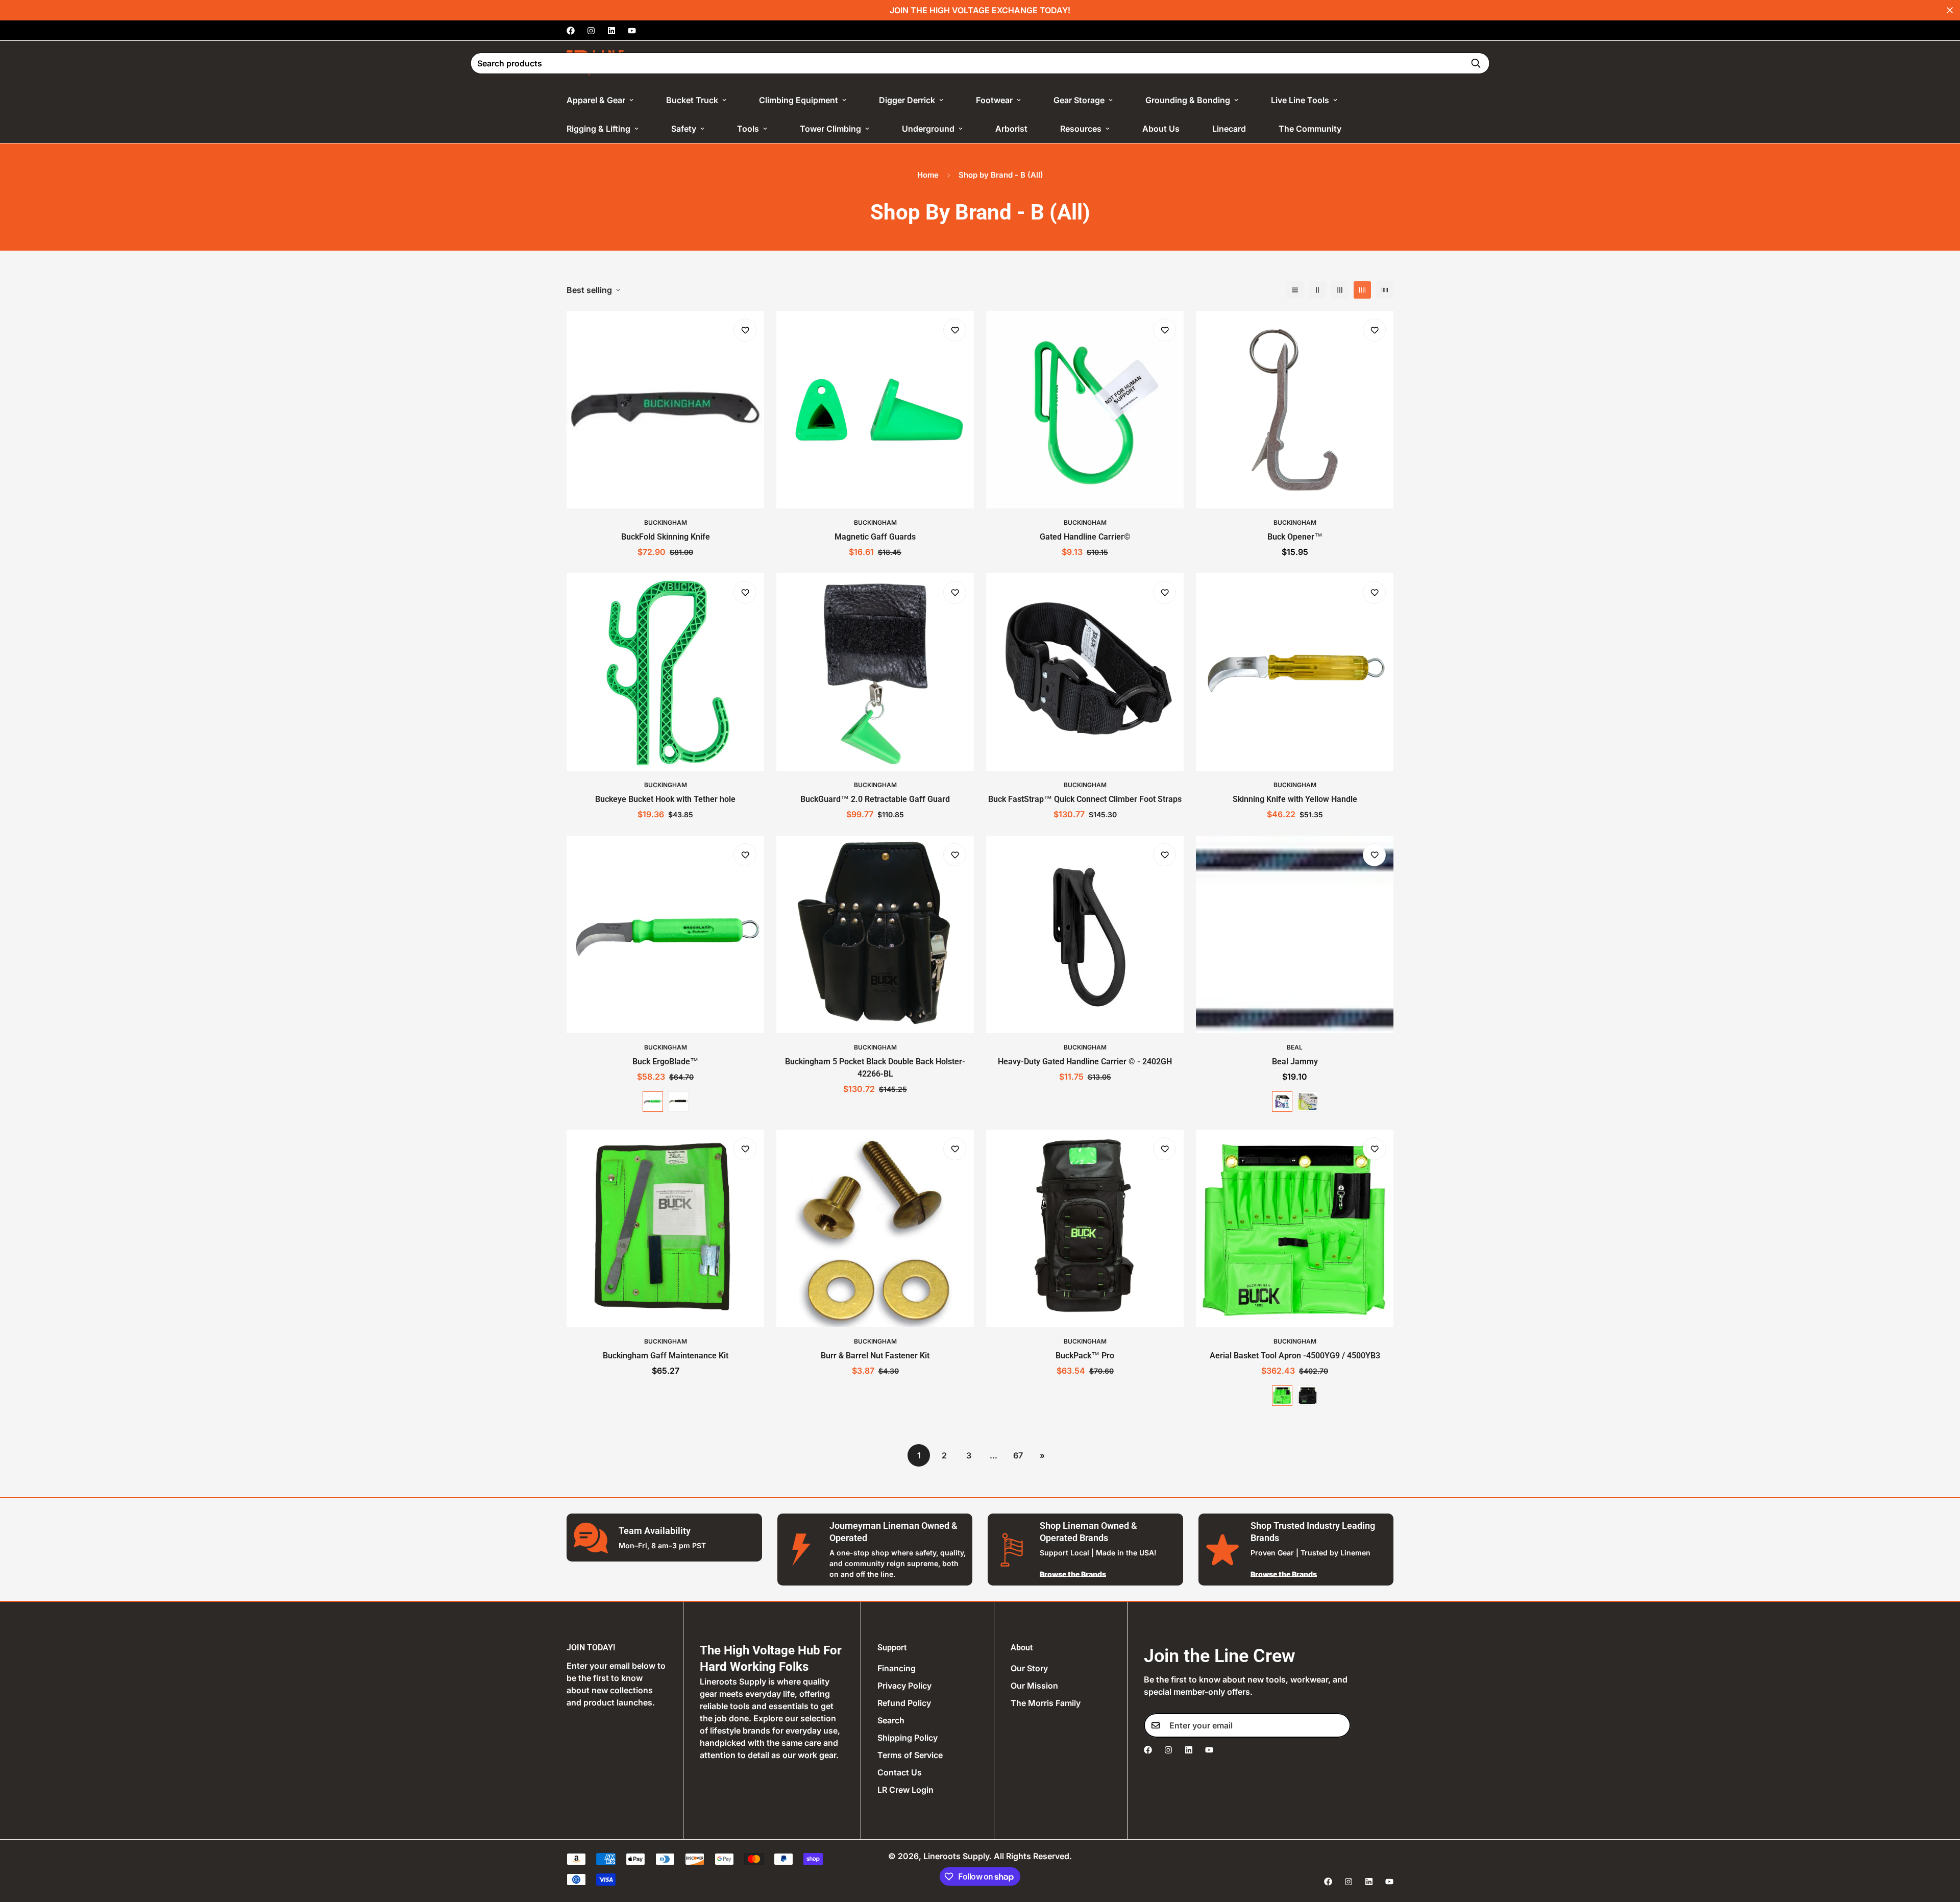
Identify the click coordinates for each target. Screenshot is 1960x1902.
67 (1018, 1455)
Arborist (1011, 129)
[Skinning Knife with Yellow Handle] (1295, 672)
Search (891, 1720)
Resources (1081, 129)
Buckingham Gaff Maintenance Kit (666, 1356)
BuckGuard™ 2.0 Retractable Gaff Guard (875, 799)
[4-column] (1362, 290)
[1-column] (1295, 290)
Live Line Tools (1300, 100)
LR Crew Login (905, 1790)
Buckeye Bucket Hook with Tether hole (665, 799)
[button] (1379, 63)
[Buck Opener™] (1295, 410)
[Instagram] (591, 31)
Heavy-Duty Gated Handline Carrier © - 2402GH (1085, 1062)
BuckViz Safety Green (653, 1102)
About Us (1161, 129)
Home (928, 175)
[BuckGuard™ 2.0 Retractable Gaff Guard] (875, 672)
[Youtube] (632, 31)
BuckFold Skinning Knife (666, 537)
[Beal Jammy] (1295, 934)
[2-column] (1317, 290)
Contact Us (900, 1772)
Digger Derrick (907, 100)
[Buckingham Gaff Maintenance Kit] (665, 1228)
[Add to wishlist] (745, 330)
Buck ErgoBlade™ (665, 1062)
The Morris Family (1046, 1703)
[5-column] (1385, 290)
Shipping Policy (908, 1738)
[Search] (1476, 63)
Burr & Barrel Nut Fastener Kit (875, 1356)
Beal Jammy (1295, 1062)
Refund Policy (904, 1703)
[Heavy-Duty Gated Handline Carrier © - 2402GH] (1085, 934)
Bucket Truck (692, 100)
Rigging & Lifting (598, 129)
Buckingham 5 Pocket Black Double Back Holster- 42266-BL (875, 1068)
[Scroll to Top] (1940, 1846)
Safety (684, 129)
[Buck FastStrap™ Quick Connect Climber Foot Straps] (1085, 672)
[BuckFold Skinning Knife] (665, 410)
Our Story (1029, 1668)
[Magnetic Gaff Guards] (875, 410)
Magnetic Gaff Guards (875, 537)
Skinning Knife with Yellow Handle (1295, 799)
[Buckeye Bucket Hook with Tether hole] (665, 672)
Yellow (1308, 1102)
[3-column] (1340, 290)
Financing (897, 1668)
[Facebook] (571, 31)
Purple (1282, 1102)
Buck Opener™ (1295, 537)
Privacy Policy (904, 1686)
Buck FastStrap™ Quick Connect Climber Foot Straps (1085, 799)
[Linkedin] (611, 31)
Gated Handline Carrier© (1085, 537)
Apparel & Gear (596, 100)
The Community (1310, 129)
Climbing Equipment (799, 100)
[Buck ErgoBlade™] (665, 934)
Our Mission (1034, 1686)
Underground (928, 129)
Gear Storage (1079, 100)
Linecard (1229, 129)
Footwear (994, 100)
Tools (748, 129)
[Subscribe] (1339, 1725)
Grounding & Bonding (1188, 100)
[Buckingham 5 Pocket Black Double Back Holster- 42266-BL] (875, 934)
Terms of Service (910, 1755)
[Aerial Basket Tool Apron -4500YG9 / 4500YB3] (1295, 1228)
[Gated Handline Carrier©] (1085, 410)
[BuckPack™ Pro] (1085, 1228)
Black (678, 1102)
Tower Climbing (830, 129)
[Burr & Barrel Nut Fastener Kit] (875, 1228)
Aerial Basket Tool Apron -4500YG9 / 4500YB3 (1295, 1356)
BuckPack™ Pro (1085, 1356)
